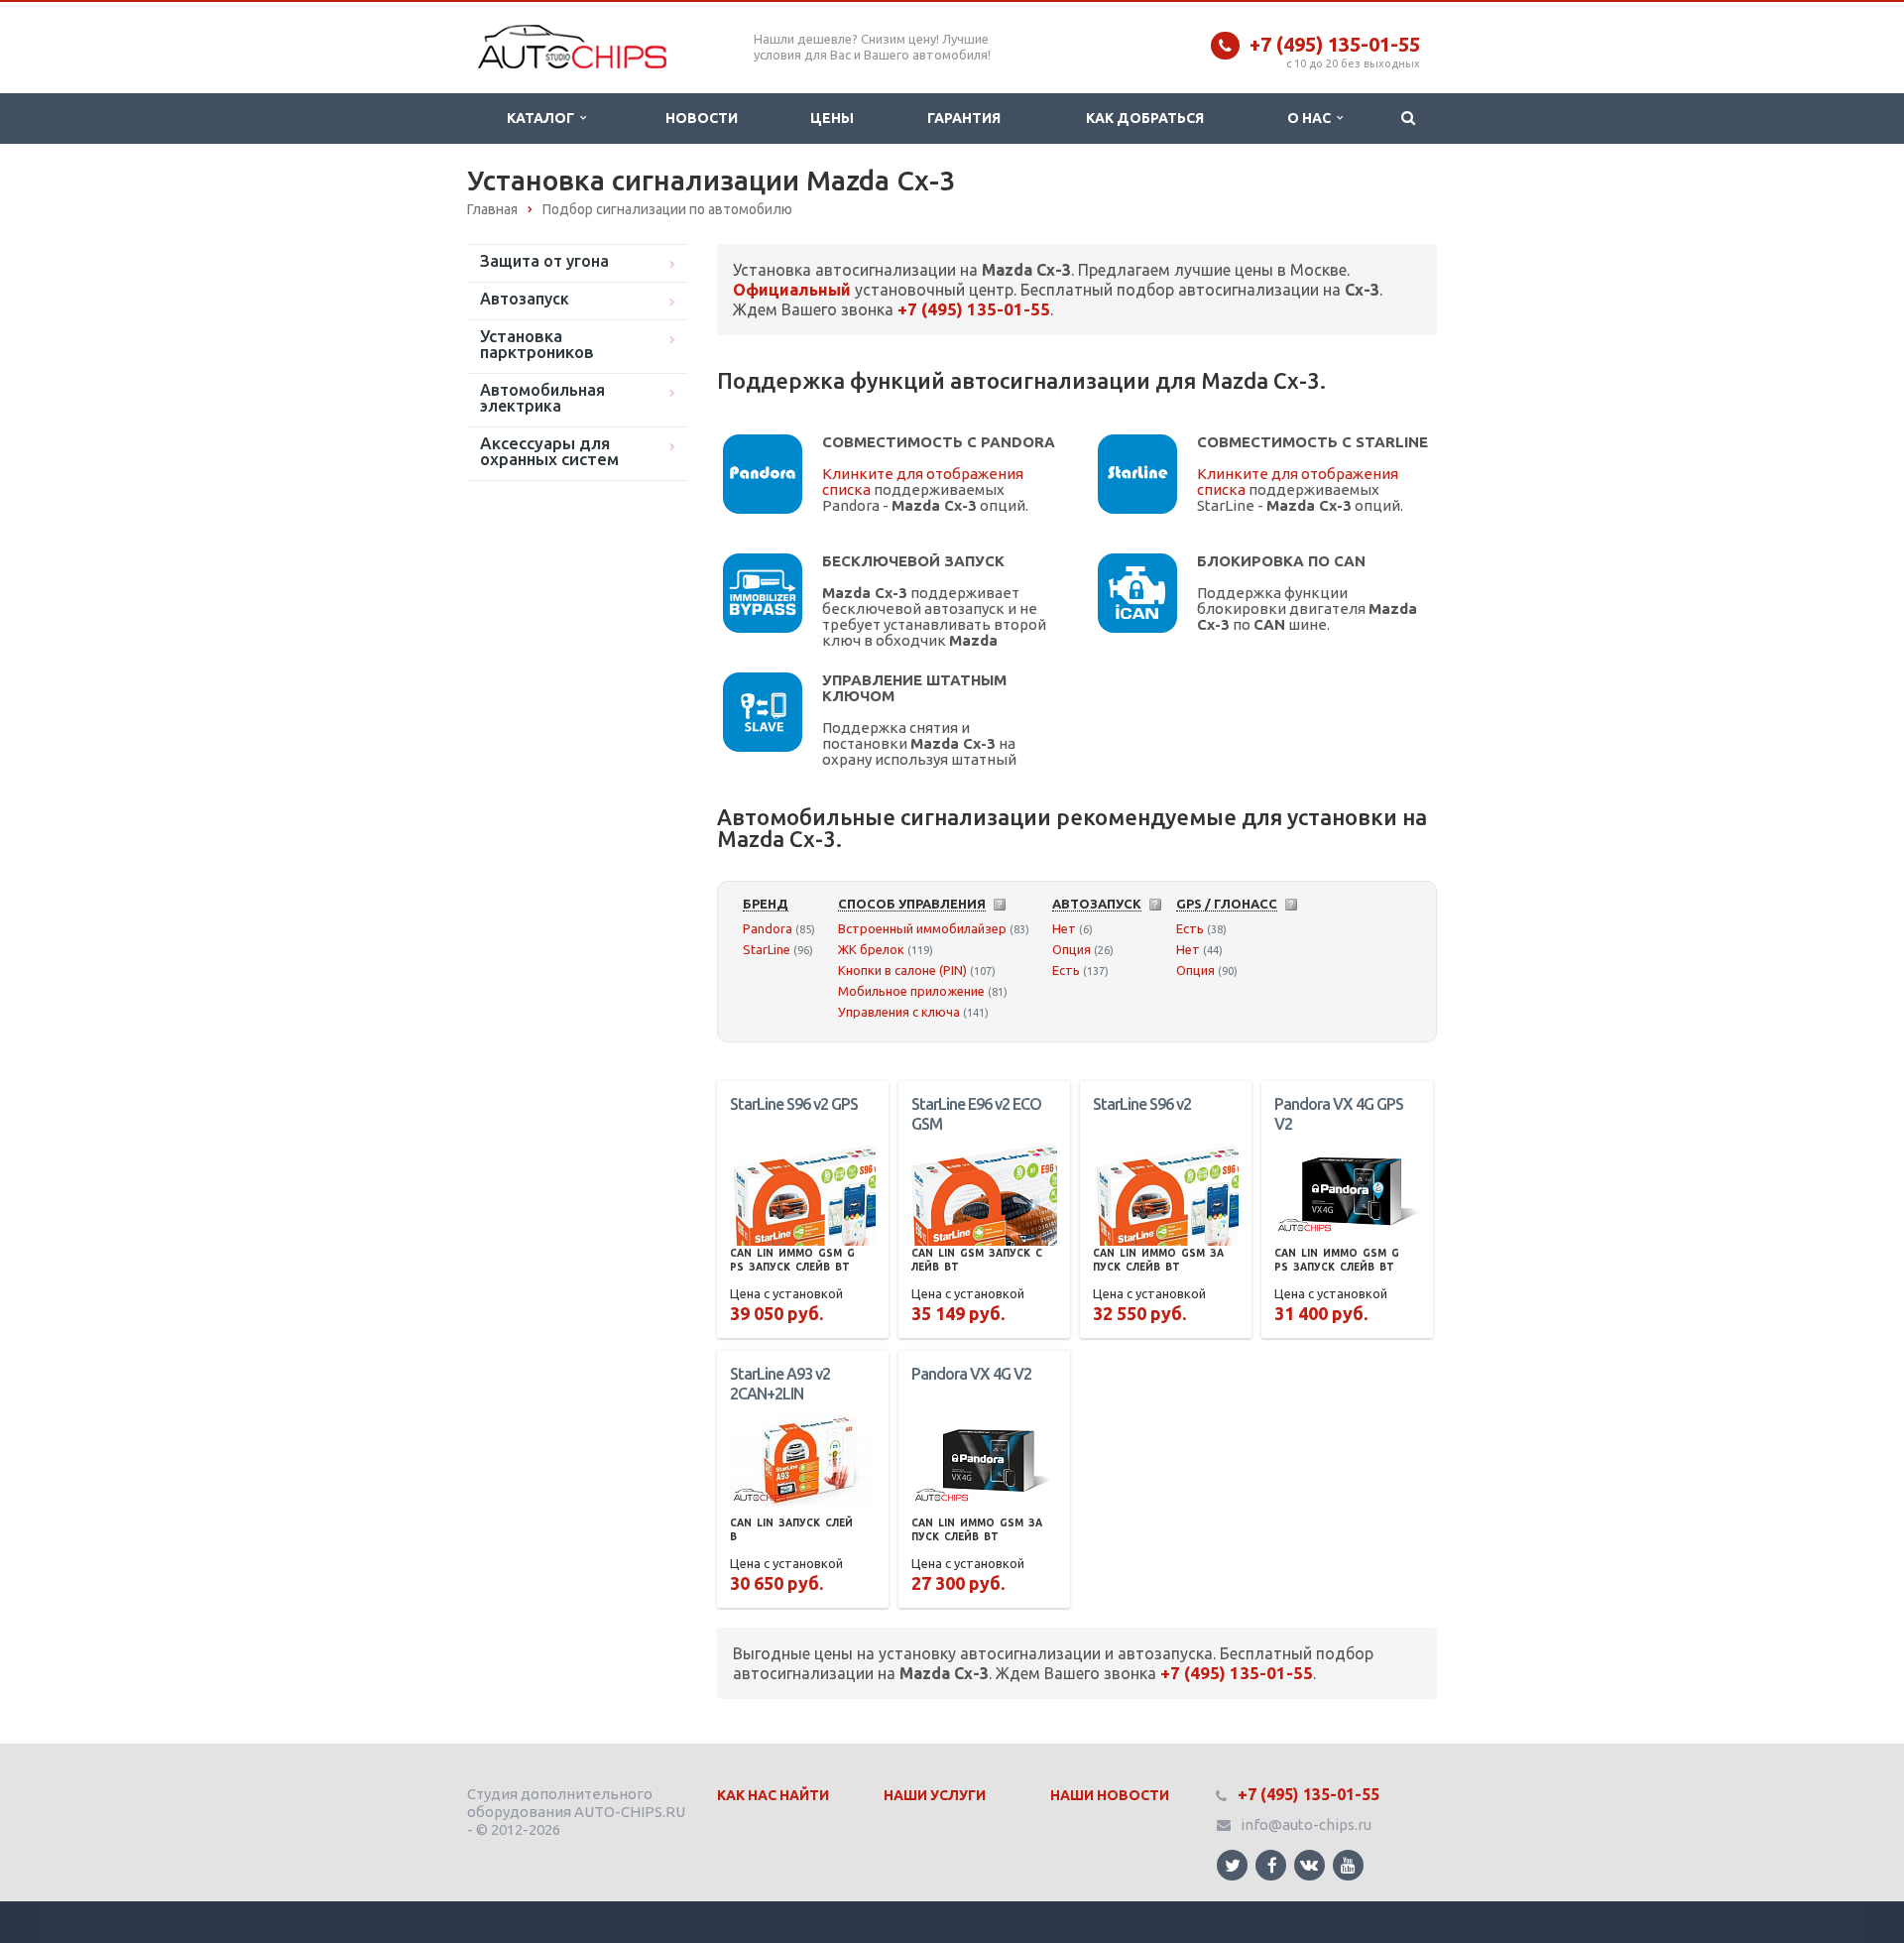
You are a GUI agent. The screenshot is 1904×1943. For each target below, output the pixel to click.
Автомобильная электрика (542, 398)
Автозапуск (525, 299)
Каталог (543, 118)
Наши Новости (1110, 1795)
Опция (1071, 949)
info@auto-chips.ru (1306, 1824)
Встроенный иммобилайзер (922, 928)
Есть (1066, 970)
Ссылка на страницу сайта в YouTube (1348, 1865)
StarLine (767, 949)
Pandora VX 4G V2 (971, 1374)
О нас (1312, 118)
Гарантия (964, 118)
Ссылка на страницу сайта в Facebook (1271, 1865)
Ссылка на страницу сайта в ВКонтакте (1309, 1865)
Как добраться (1145, 118)
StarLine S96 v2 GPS (794, 1104)
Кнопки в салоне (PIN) (902, 970)
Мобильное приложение (911, 991)
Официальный (792, 290)
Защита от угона (544, 261)
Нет (1064, 928)
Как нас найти (773, 1795)
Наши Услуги (935, 1795)
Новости (702, 118)
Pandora (768, 928)
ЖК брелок (871, 949)
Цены (832, 118)
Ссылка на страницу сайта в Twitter (1232, 1865)
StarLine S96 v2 (1142, 1104)
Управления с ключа (899, 1012)
